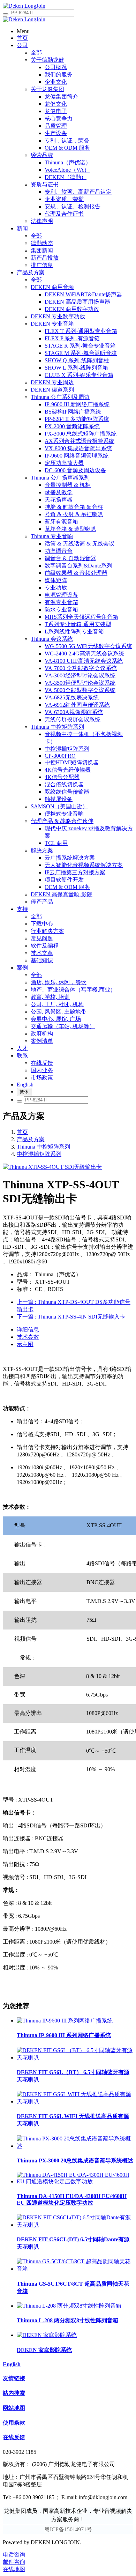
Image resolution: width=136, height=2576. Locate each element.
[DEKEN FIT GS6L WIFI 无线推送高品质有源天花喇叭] (75, 2102)
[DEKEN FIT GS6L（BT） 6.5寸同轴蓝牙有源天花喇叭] (75, 2058)
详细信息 (28, 1330)
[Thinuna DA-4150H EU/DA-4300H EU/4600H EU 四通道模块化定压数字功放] (75, 2181)
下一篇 (71, 1317)
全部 (36, 53)
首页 (22, 1132)
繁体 (24, 1092)
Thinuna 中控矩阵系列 (43, 1147)
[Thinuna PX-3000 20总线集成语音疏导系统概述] (75, 2146)
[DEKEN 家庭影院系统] (47, 2335)
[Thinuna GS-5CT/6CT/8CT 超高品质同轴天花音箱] (75, 2269)
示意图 (25, 1344)
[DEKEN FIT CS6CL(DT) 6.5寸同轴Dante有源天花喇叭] (75, 2225)
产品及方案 (31, 1139)
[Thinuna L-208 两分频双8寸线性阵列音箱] (69, 2306)
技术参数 (28, 1337)
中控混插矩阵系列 (39, 1154)
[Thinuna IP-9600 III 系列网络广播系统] (65, 2021)
